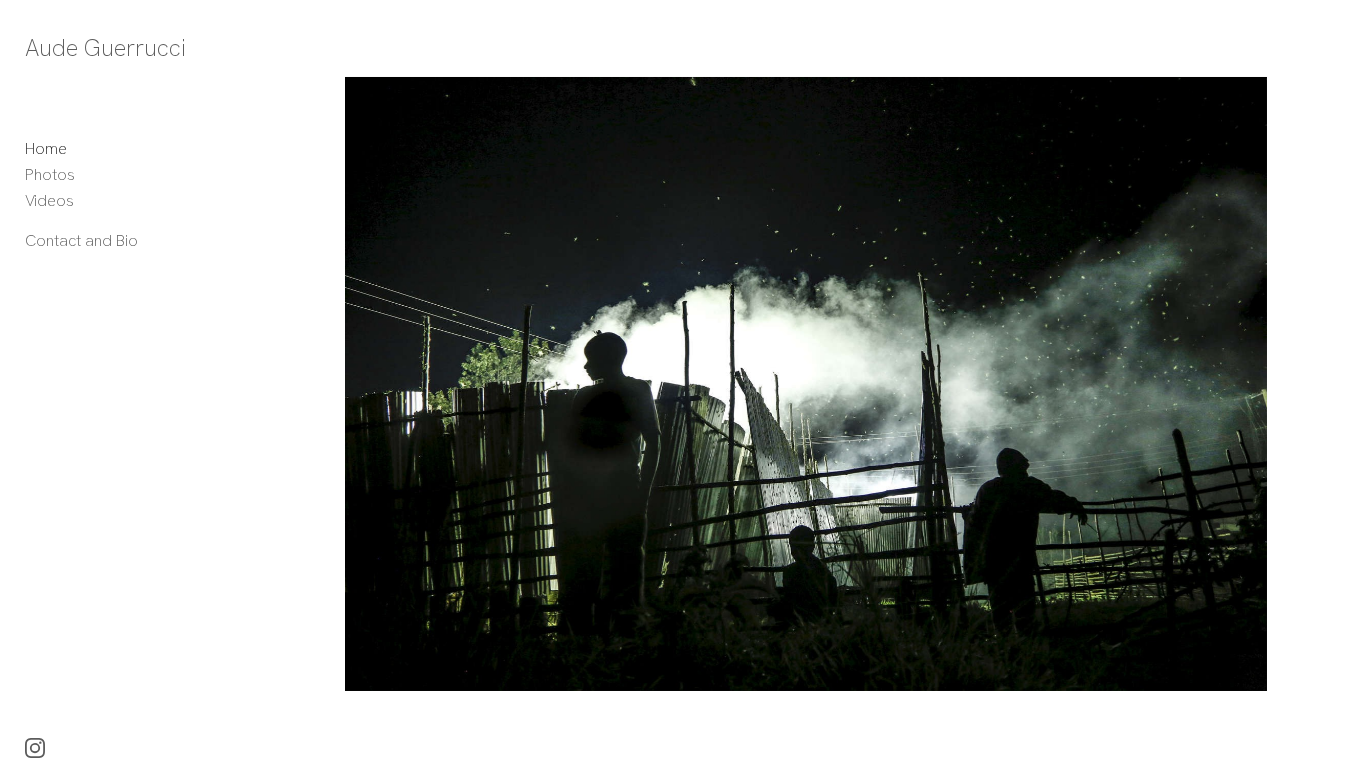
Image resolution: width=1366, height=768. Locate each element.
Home (46, 148)
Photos (50, 174)
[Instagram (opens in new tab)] (35, 748)
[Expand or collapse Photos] (88, 175)
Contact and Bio (81, 240)
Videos (49, 200)
